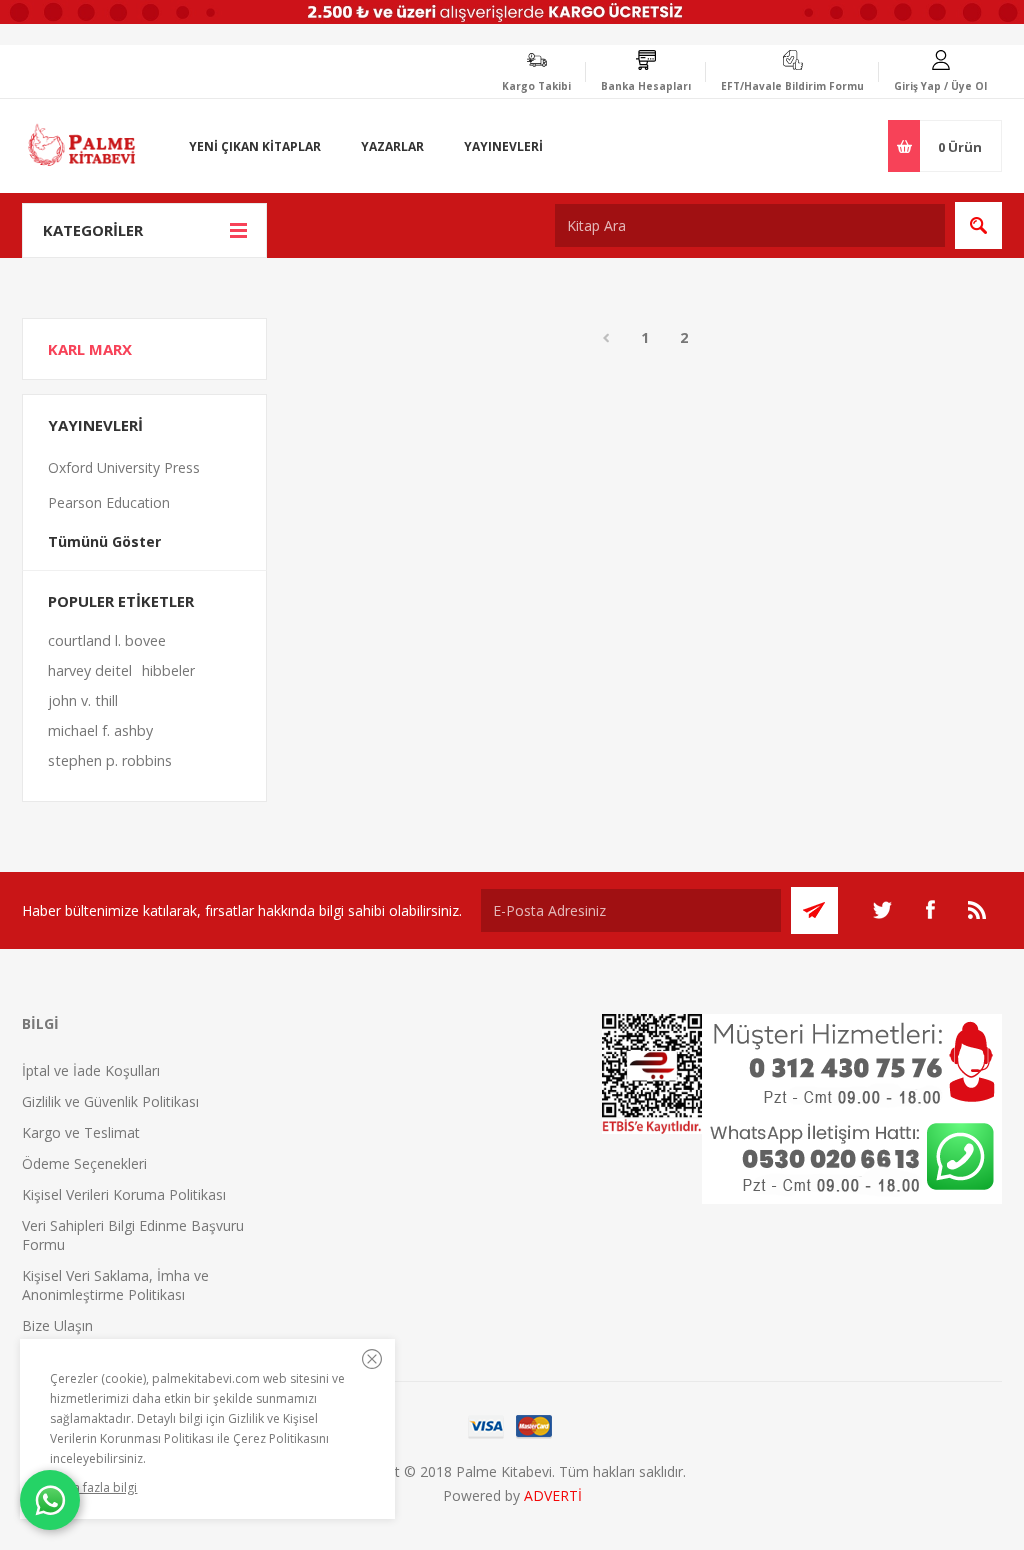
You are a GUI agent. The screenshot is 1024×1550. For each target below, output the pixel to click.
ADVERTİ (553, 1495)
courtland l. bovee (107, 640)
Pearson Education (109, 502)
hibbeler (168, 670)
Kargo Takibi (536, 86)
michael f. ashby (100, 730)
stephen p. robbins (110, 760)
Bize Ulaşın (57, 1325)
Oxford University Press (124, 467)
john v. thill (83, 700)
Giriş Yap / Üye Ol (940, 86)
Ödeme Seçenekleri (84, 1163)
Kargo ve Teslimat (81, 1132)
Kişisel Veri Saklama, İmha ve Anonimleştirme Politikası (115, 1285)
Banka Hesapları (646, 86)
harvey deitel (90, 670)
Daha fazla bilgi (93, 1487)
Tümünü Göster (104, 541)
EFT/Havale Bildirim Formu (792, 86)
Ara (978, 225)
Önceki (605, 338)
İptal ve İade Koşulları (91, 1070)
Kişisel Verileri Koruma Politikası (124, 1194)
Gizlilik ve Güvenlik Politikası (110, 1101)
